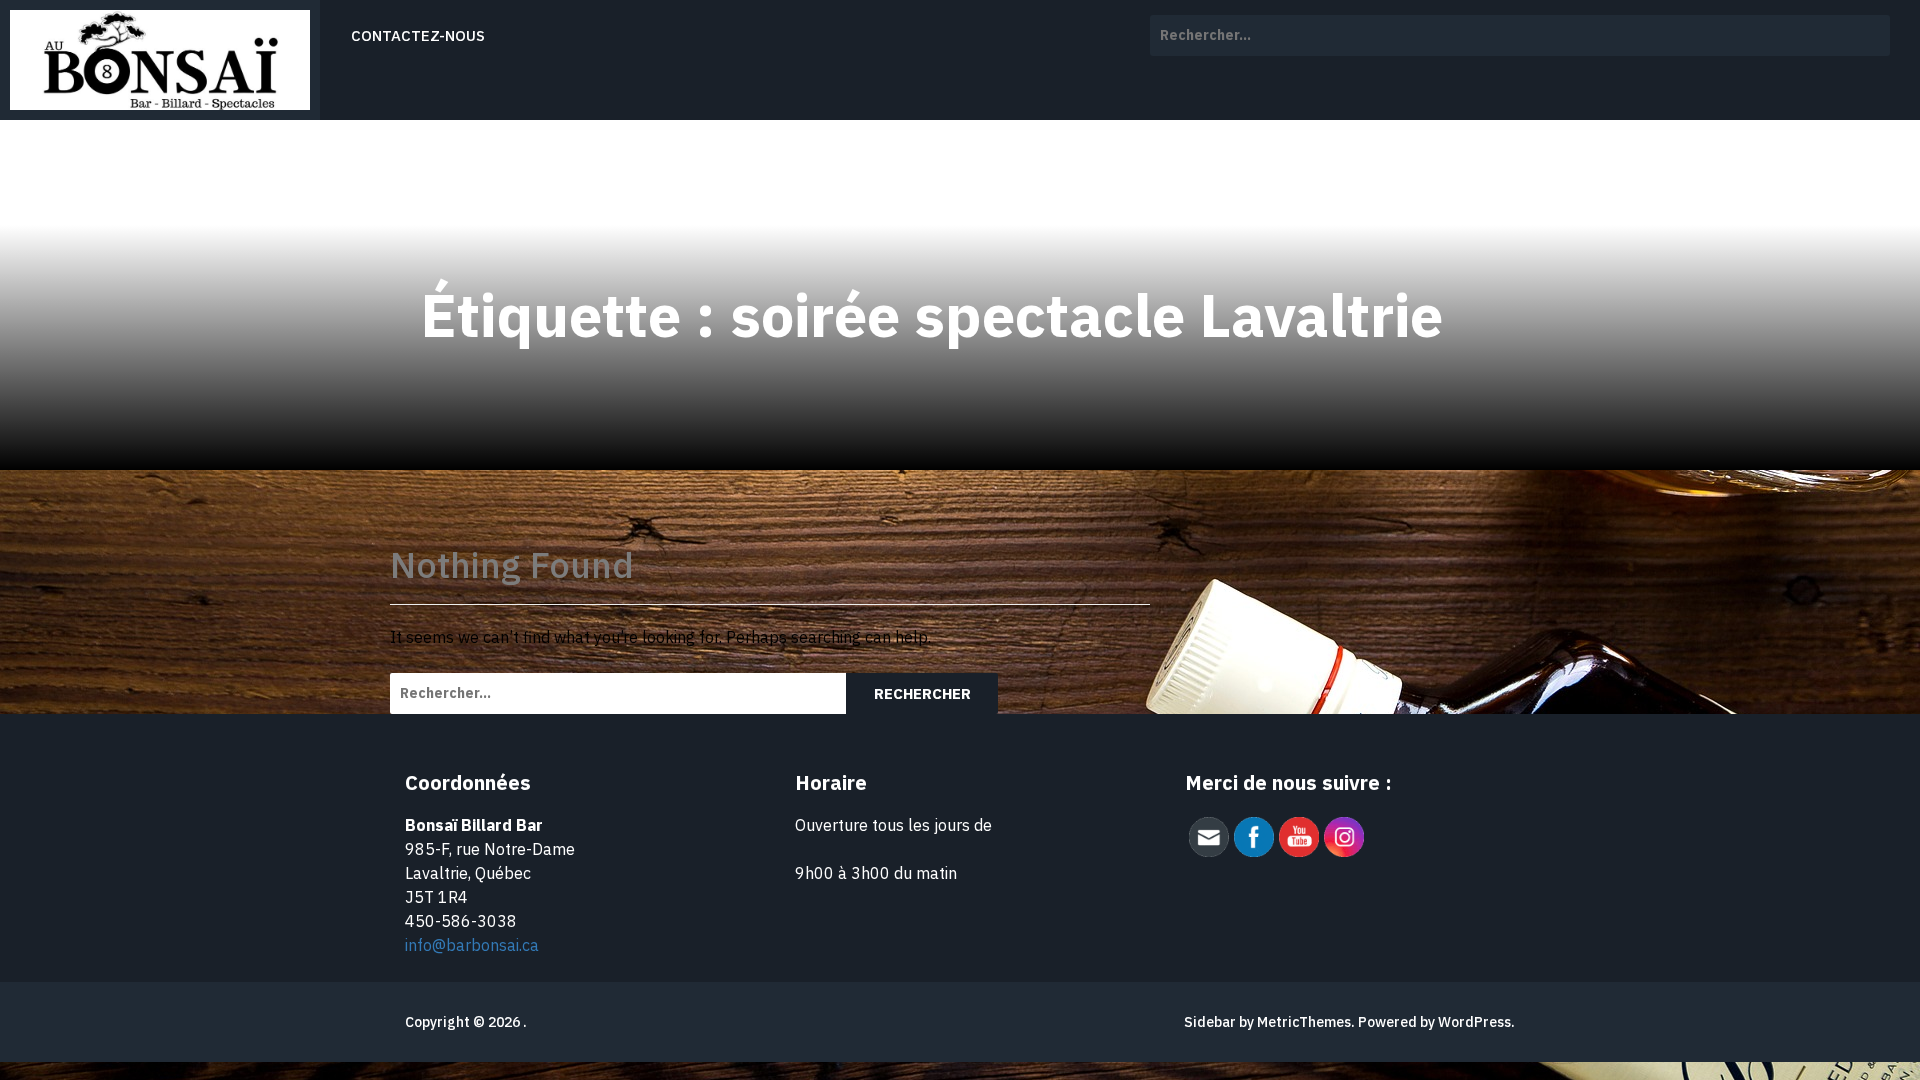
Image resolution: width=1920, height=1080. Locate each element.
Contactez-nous (418, 35)
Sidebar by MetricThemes (1267, 1022)
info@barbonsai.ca (472, 945)
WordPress (1474, 1022)
